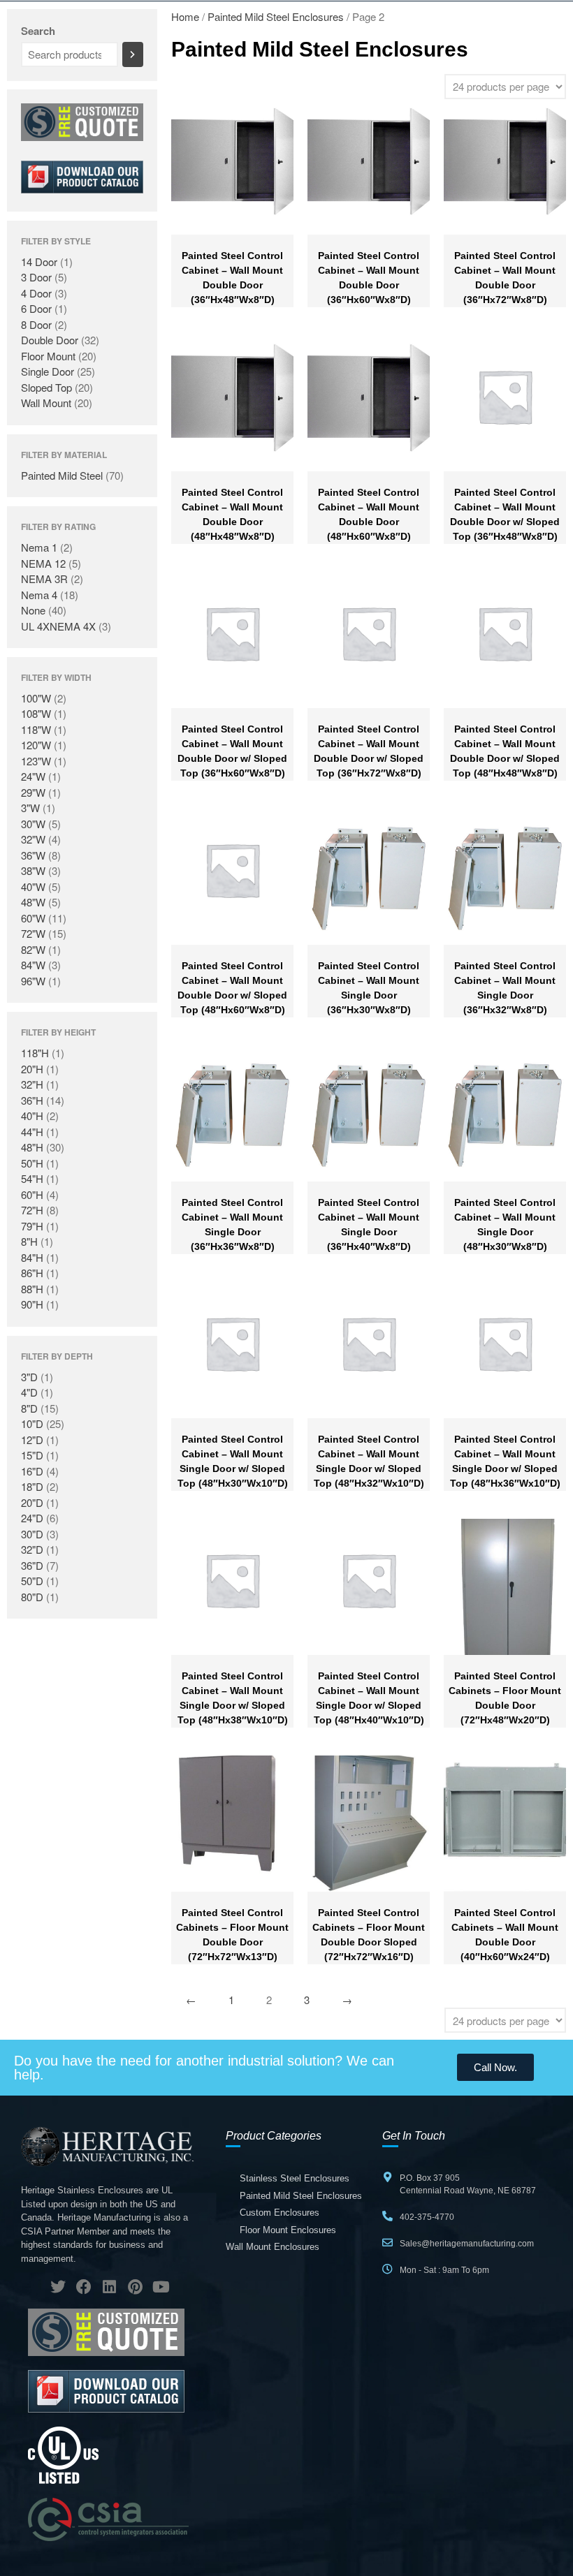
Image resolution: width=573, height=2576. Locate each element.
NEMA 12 (43, 563)
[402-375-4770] (387, 2216)
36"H (32, 1100)
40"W (33, 886)
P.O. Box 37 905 (430, 2178)
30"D (32, 1534)
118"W (36, 729)
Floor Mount (48, 356)
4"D (29, 1392)
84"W (33, 965)
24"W (33, 776)
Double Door (50, 340)
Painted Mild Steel (62, 475)
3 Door (36, 277)
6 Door (36, 308)
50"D (32, 1581)
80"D (32, 1597)
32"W (33, 839)
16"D (32, 1471)
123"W (36, 761)
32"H (32, 1084)
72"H (32, 1210)
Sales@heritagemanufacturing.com (467, 2244)
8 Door (36, 324)
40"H (32, 1116)
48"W (33, 902)
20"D (32, 1502)
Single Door (48, 371)
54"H (32, 1178)
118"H (35, 1053)
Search (38, 31)
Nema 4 (39, 595)
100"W (36, 698)
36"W (33, 855)
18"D (32, 1486)
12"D (32, 1440)
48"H (32, 1147)
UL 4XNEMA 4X (58, 626)
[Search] (133, 54)
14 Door (39, 262)
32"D (32, 1549)
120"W (36, 745)
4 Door (36, 293)
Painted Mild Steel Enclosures (276, 16)
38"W (33, 870)
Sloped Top (46, 387)
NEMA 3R (44, 579)
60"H (32, 1194)
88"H (32, 1289)
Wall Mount (46, 403)
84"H (32, 1257)
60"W (33, 918)
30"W (33, 824)
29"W (33, 792)
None (33, 610)
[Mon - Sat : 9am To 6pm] (387, 2269)
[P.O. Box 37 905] (387, 2177)
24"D (32, 1518)
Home (185, 16)
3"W (30, 808)
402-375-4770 (427, 2217)
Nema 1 (39, 547)
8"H (29, 1241)
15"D (32, 1455)
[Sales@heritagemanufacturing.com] (387, 2243)
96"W (33, 981)
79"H (32, 1226)
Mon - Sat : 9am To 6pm (444, 2270)
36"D (32, 1565)
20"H (32, 1069)
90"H (32, 1304)
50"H (32, 1163)
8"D (29, 1408)
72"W (33, 933)
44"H (32, 1132)
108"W (36, 713)
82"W (33, 949)
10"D (32, 1423)
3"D (29, 1377)
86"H (32, 1273)
